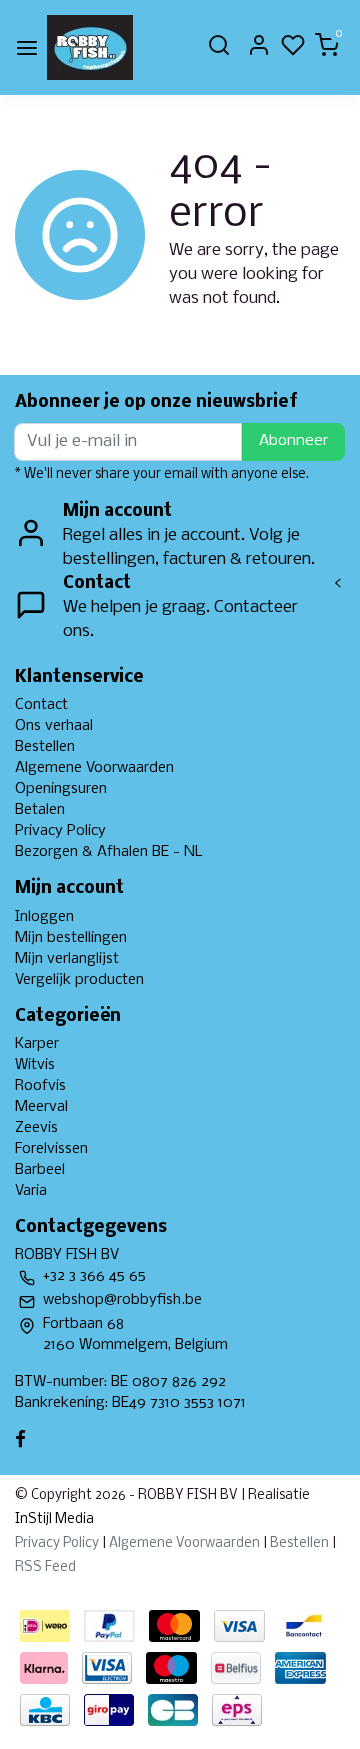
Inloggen (44, 917)
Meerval (41, 1107)
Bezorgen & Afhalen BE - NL (109, 852)
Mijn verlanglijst (67, 959)
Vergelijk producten (79, 980)
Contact (41, 705)
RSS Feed (45, 1567)
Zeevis (36, 1128)
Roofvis (40, 1086)
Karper (37, 1044)
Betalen (40, 810)
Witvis (35, 1065)
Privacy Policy (60, 831)
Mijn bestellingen (71, 938)
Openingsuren (61, 789)
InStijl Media (54, 1519)
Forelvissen (51, 1149)
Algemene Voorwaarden (94, 768)
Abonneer (293, 441)
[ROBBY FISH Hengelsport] (90, 47)
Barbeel (40, 1170)
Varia (31, 1191)
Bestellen (45, 747)
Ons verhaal (54, 726)
